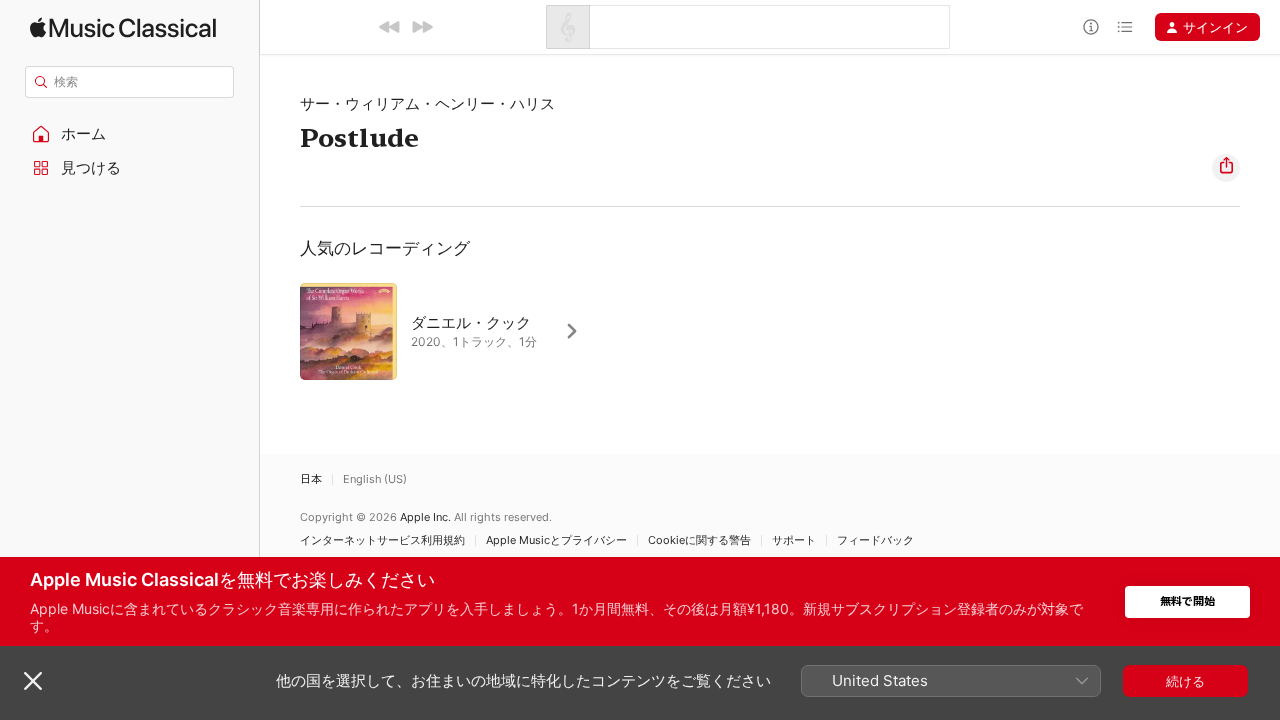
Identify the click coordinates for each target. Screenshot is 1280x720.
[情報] (1091, 27)
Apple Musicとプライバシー (556, 540)
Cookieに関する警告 (699, 540)
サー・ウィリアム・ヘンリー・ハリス (427, 103)
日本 (311, 479)
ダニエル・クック (471, 322)
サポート (794, 540)
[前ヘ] (390, 27)
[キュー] (1125, 27)
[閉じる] (33, 681)
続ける (1185, 681)
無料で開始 (1187, 601)
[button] (130, 134)
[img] (123, 27)
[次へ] (422, 27)
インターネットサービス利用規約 (382, 540)
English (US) (375, 479)
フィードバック (875, 540)
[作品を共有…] (1226, 168)
